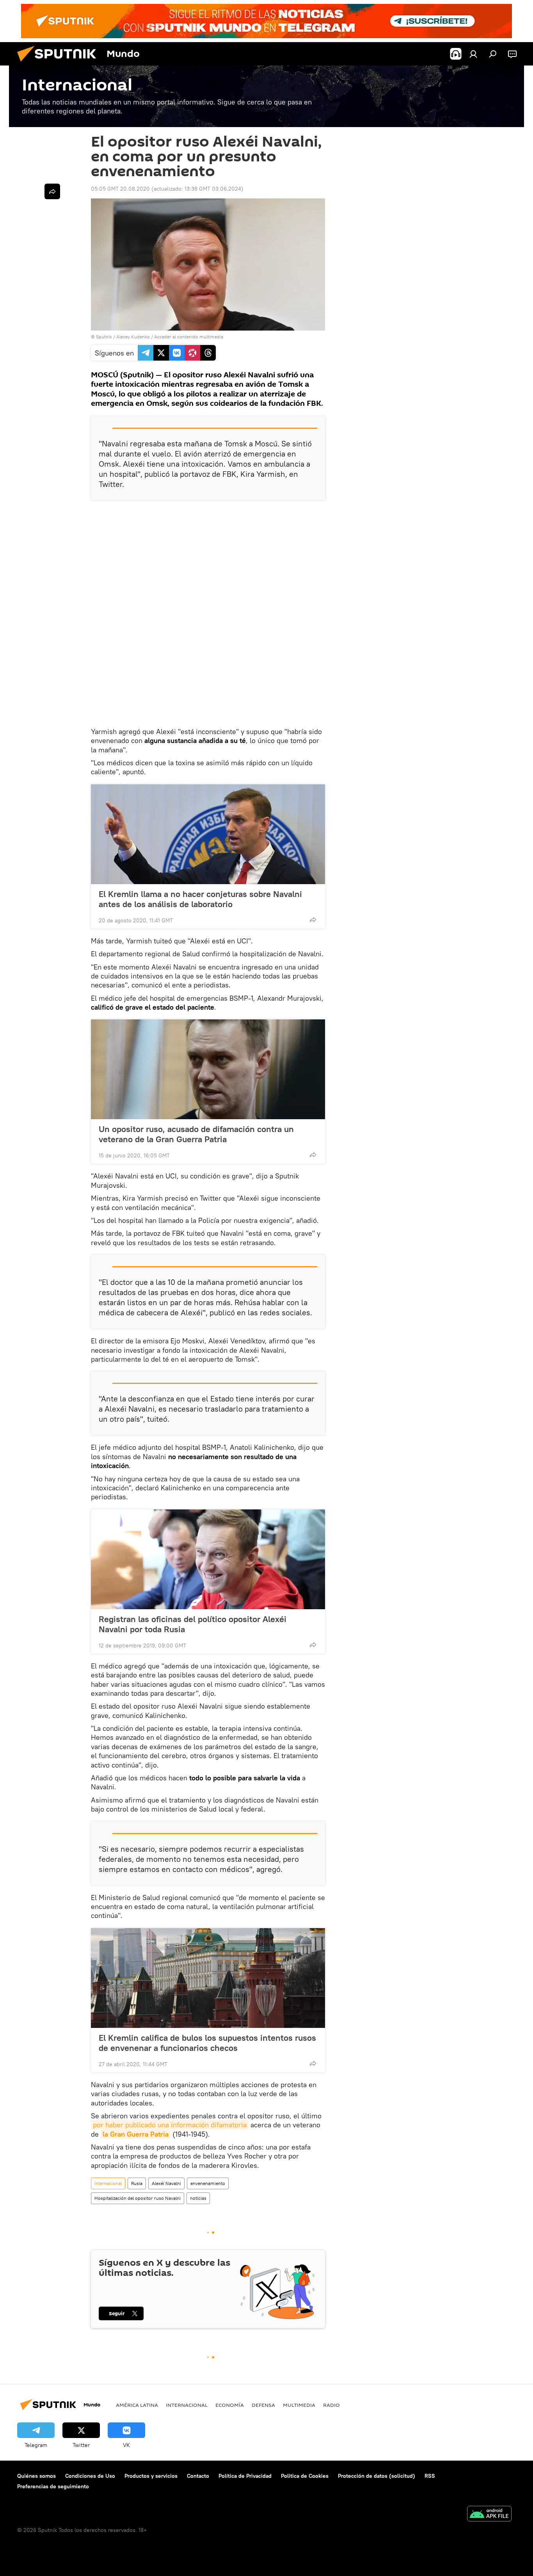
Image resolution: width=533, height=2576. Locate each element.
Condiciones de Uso (90, 2476)
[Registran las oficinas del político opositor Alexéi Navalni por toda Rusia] (208, 1559)
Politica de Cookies (305, 2476)
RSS (430, 2476)
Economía (230, 2405)
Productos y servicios (151, 2476)
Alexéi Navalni (166, 2183)
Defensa (263, 2405)
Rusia (137, 2183)
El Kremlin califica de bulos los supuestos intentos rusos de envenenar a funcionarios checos (207, 2043)
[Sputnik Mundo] (60, 64)
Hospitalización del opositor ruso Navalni (138, 2198)
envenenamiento (208, 2183)
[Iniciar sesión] (473, 54)
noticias (198, 2198)
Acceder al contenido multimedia (189, 337)
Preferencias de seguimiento (53, 2486)
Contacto (198, 2476)
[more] (313, 920)
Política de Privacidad (245, 2476)
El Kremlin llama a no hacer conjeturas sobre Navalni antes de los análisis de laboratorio (200, 899)
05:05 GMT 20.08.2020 (120, 189)
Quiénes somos (36, 2476)
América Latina (137, 2405)
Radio (331, 2405)
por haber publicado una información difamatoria (170, 2125)
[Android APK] (489, 2515)
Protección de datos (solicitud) (377, 2476)
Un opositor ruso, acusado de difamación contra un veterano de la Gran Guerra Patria (196, 1134)
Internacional (108, 2183)
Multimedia (299, 2405)
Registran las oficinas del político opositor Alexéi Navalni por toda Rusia (193, 1624)
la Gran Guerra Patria (136, 2134)
